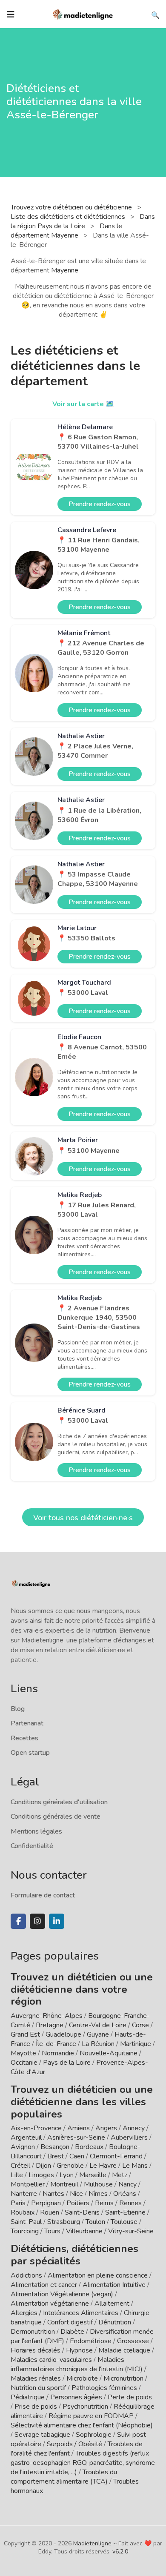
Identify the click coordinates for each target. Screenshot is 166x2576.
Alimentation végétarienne (50, 2304)
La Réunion (98, 2044)
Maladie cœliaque (124, 2350)
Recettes (24, 1738)
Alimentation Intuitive (114, 2285)
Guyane (98, 2034)
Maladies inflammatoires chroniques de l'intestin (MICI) (77, 2364)
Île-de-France (56, 2044)
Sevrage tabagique (42, 2435)
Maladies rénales (36, 2378)
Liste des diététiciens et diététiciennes (69, 217)
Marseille (93, 2175)
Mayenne (65, 270)
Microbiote (83, 2378)
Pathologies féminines (104, 2388)
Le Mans (135, 2166)
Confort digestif (70, 2322)
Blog (18, 1709)
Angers (106, 2128)
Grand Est (25, 2034)
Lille (17, 2175)
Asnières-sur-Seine (76, 2138)
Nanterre (24, 2194)
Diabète (72, 2332)
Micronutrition (123, 2378)
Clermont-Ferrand (116, 2156)
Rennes (130, 2203)
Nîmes (98, 2194)
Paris (18, 2203)
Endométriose (91, 2341)
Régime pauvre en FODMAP (91, 2416)
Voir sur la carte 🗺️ (83, 404)
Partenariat (27, 1723)
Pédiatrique (28, 2397)
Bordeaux (89, 2147)
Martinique (136, 2044)
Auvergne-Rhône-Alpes (47, 2016)
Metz (120, 2175)
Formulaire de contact (43, 1895)
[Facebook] (18, 1921)
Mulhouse (98, 2184)
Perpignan (46, 2203)
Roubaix (23, 2212)
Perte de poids (130, 2397)
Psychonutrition (85, 2407)
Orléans (125, 2194)
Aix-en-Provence (36, 2128)
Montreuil (64, 2184)
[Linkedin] (57, 1921)
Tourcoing (25, 2231)
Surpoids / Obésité (74, 2444)
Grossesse (133, 2341)
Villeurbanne (84, 2231)
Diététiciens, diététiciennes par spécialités (74, 2255)
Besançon (55, 2147)
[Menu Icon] (11, 14)
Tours (52, 2231)
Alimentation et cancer (44, 2285)
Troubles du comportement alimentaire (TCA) (64, 2477)
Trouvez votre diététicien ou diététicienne (72, 207)
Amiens (79, 2128)
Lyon (67, 2175)
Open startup (30, 1753)
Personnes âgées (76, 2397)
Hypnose (79, 2350)
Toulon (95, 2222)
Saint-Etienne (125, 2212)
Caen (77, 2156)
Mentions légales (36, 1831)
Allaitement (112, 2304)
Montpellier (28, 2184)
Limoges (41, 2175)
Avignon (23, 2147)
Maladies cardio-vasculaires (51, 2360)
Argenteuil (26, 2138)
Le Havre (103, 2166)
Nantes (53, 2194)
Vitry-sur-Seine (131, 2231)
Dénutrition (115, 2322)
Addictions (26, 2275)
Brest (56, 2156)
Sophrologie (94, 2435)
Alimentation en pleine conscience (98, 2275)
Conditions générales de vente (56, 1817)
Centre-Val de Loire (98, 2025)
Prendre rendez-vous (100, 504)
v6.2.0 (120, 2552)
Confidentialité (32, 1846)
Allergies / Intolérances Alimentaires (64, 2313)
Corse (140, 2025)
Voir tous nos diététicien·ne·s (83, 1518)
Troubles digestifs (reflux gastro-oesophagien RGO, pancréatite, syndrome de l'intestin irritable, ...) (83, 2463)
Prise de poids (36, 2407)
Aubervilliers (129, 2138)
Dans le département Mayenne (66, 231)
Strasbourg (64, 2222)
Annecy (134, 2128)
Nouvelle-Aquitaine (109, 2053)
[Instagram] (37, 1921)
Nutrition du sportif (38, 2388)
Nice (76, 2194)
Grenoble (70, 2166)
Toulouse (124, 2222)
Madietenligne (92, 2543)
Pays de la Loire (67, 2063)
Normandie (58, 2053)
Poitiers (78, 2203)
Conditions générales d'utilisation (59, 1802)
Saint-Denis (82, 2212)
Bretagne (50, 2025)
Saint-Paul (26, 2222)
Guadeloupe (63, 2034)
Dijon (43, 2166)
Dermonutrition (34, 2332)
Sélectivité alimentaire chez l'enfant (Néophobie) (82, 2425)
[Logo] (83, 14)
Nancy (127, 2184)
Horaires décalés (36, 2350)
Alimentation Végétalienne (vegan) (62, 2294)
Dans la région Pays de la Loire (83, 221)
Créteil (20, 2166)
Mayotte (23, 2053)
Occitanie (24, 2063)
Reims (104, 2203)
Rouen (50, 2212)
